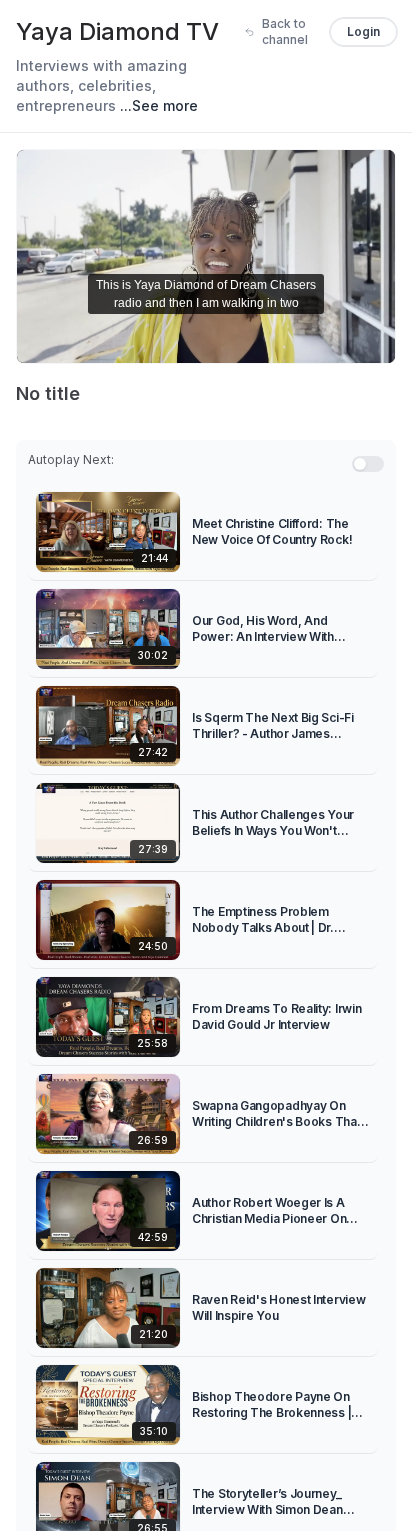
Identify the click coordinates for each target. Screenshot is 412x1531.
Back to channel (285, 31)
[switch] (368, 464)
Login (363, 31)
